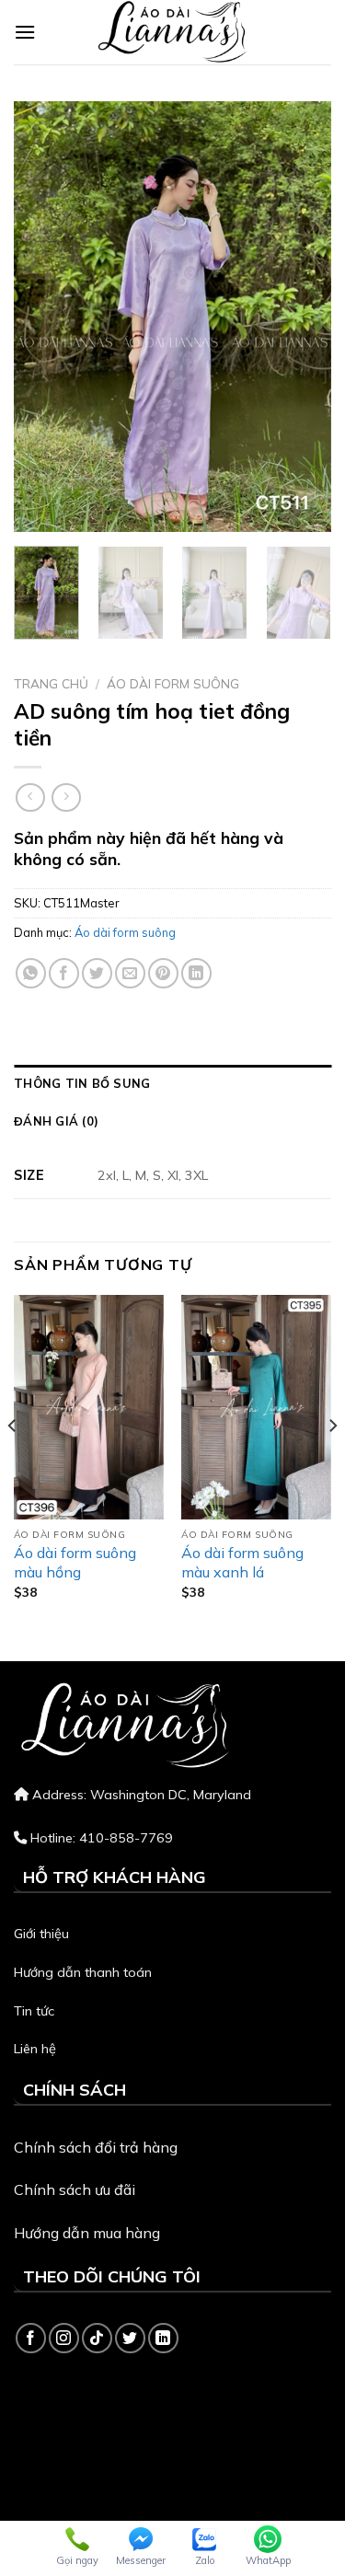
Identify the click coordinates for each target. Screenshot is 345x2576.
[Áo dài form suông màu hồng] (89, 1407)
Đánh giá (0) (56, 1121)
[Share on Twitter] (97, 973)
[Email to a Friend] (130, 973)
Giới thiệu (41, 1934)
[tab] (172, 1083)
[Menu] (25, 32)
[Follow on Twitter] (130, 2338)
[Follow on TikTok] (97, 2338)
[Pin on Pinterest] (163, 973)
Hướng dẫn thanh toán (83, 1972)
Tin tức (34, 2011)
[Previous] (43, 317)
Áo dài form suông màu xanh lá (242, 1562)
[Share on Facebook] (64, 973)
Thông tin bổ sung (82, 1083)
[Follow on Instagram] (64, 2338)
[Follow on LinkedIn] (163, 2338)
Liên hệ (35, 2049)
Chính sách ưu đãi (75, 2189)
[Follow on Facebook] (31, 2338)
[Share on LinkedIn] (196, 973)
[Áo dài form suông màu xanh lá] (256, 1407)
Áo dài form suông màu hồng (75, 1562)
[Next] (302, 317)
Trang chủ (51, 683)
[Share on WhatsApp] (31, 973)
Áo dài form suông (173, 683)
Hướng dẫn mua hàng (87, 2233)
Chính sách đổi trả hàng (96, 2147)
